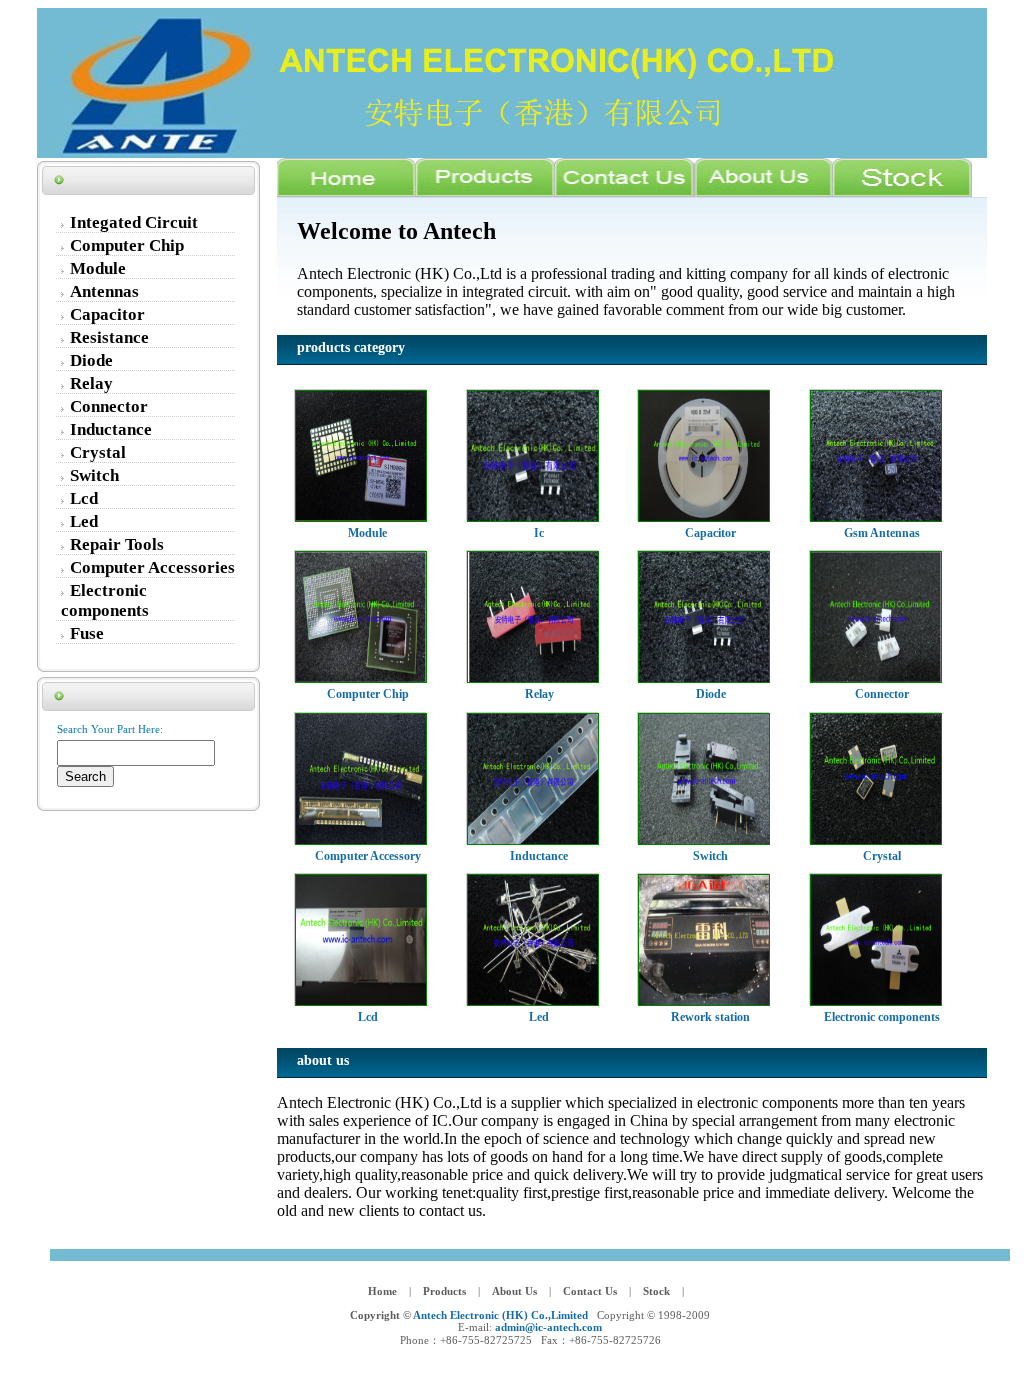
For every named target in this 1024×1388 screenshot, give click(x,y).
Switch (94, 475)
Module (98, 268)
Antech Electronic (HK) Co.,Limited (500, 1315)
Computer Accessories (152, 567)
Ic (539, 533)
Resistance (109, 337)
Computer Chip (127, 245)
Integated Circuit (134, 222)
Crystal (98, 452)
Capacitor (107, 314)
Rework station (710, 1017)
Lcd (84, 498)
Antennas (104, 291)
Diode (91, 360)
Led (84, 521)
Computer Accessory (368, 856)
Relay (91, 383)
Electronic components (105, 600)
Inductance (111, 429)
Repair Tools (117, 544)
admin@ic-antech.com (548, 1327)
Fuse (87, 633)
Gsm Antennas (882, 533)
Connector (109, 406)
